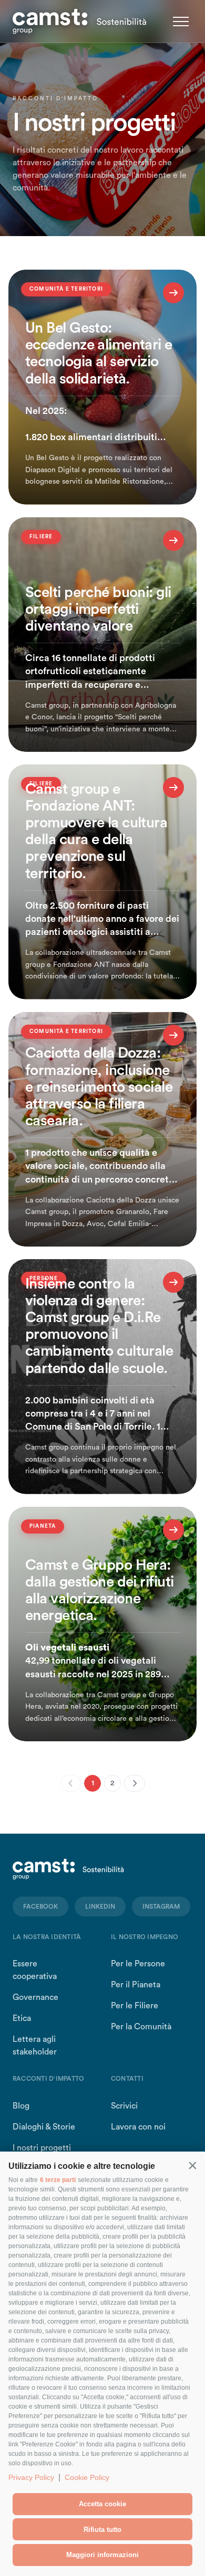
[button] (192, 2165)
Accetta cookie (102, 2504)
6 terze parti (58, 2180)
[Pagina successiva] (135, 1783)
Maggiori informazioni (102, 2555)
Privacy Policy (31, 2477)
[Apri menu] (181, 22)
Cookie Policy (87, 2477)
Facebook (40, 1907)
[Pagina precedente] (71, 1783)
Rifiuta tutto (102, 2530)
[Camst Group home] (80, 22)
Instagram (161, 1907)
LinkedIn (100, 1907)
